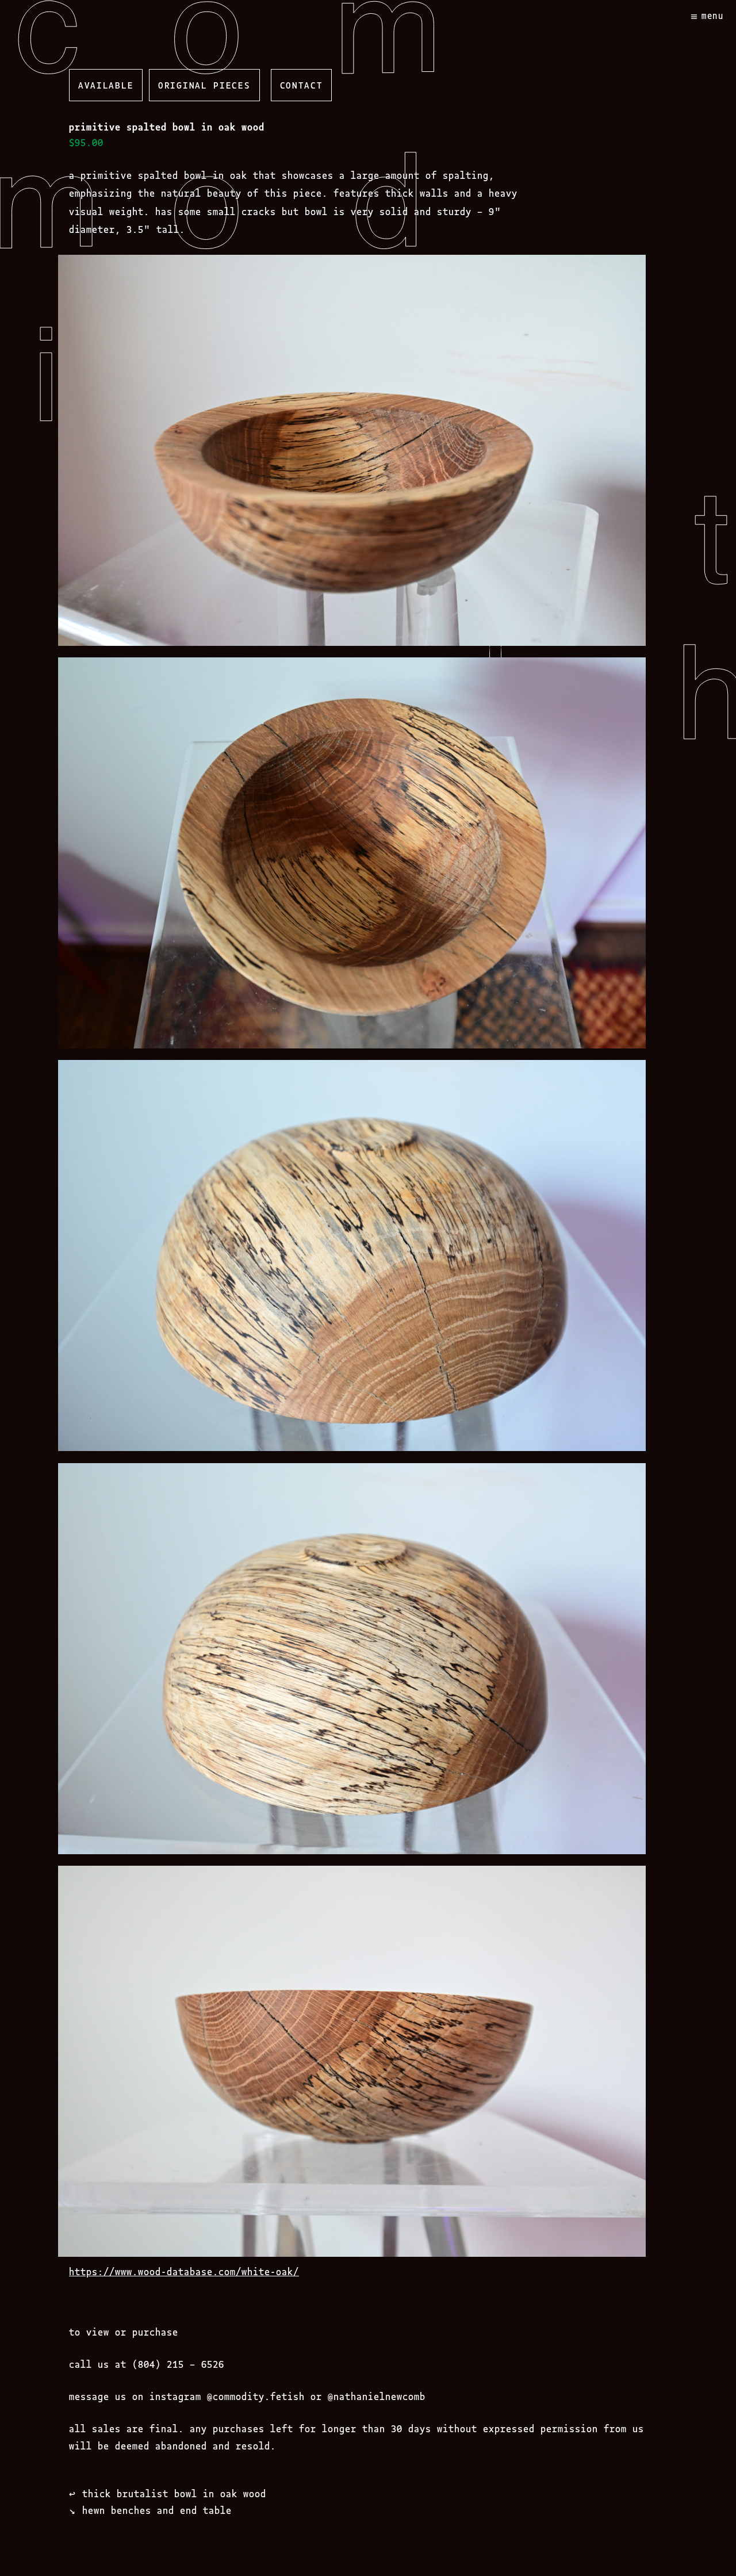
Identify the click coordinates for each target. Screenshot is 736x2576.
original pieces (204, 85)
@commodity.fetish (256, 2396)
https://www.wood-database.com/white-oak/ (184, 2271)
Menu (713, 15)
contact (302, 85)
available (106, 85)
